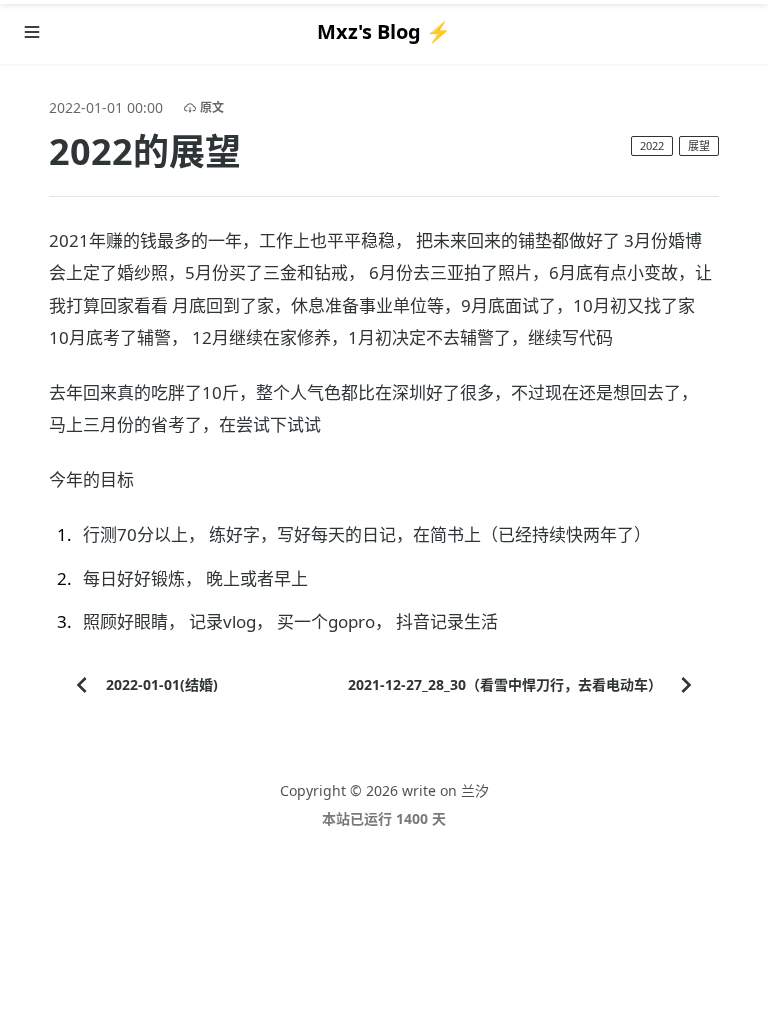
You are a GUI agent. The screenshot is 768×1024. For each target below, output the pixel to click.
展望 (699, 145)
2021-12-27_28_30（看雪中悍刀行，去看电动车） (505, 684)
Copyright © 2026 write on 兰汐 (384, 790)
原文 (212, 107)
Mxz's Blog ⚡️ (384, 31)
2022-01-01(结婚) (162, 684)
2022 (652, 145)
